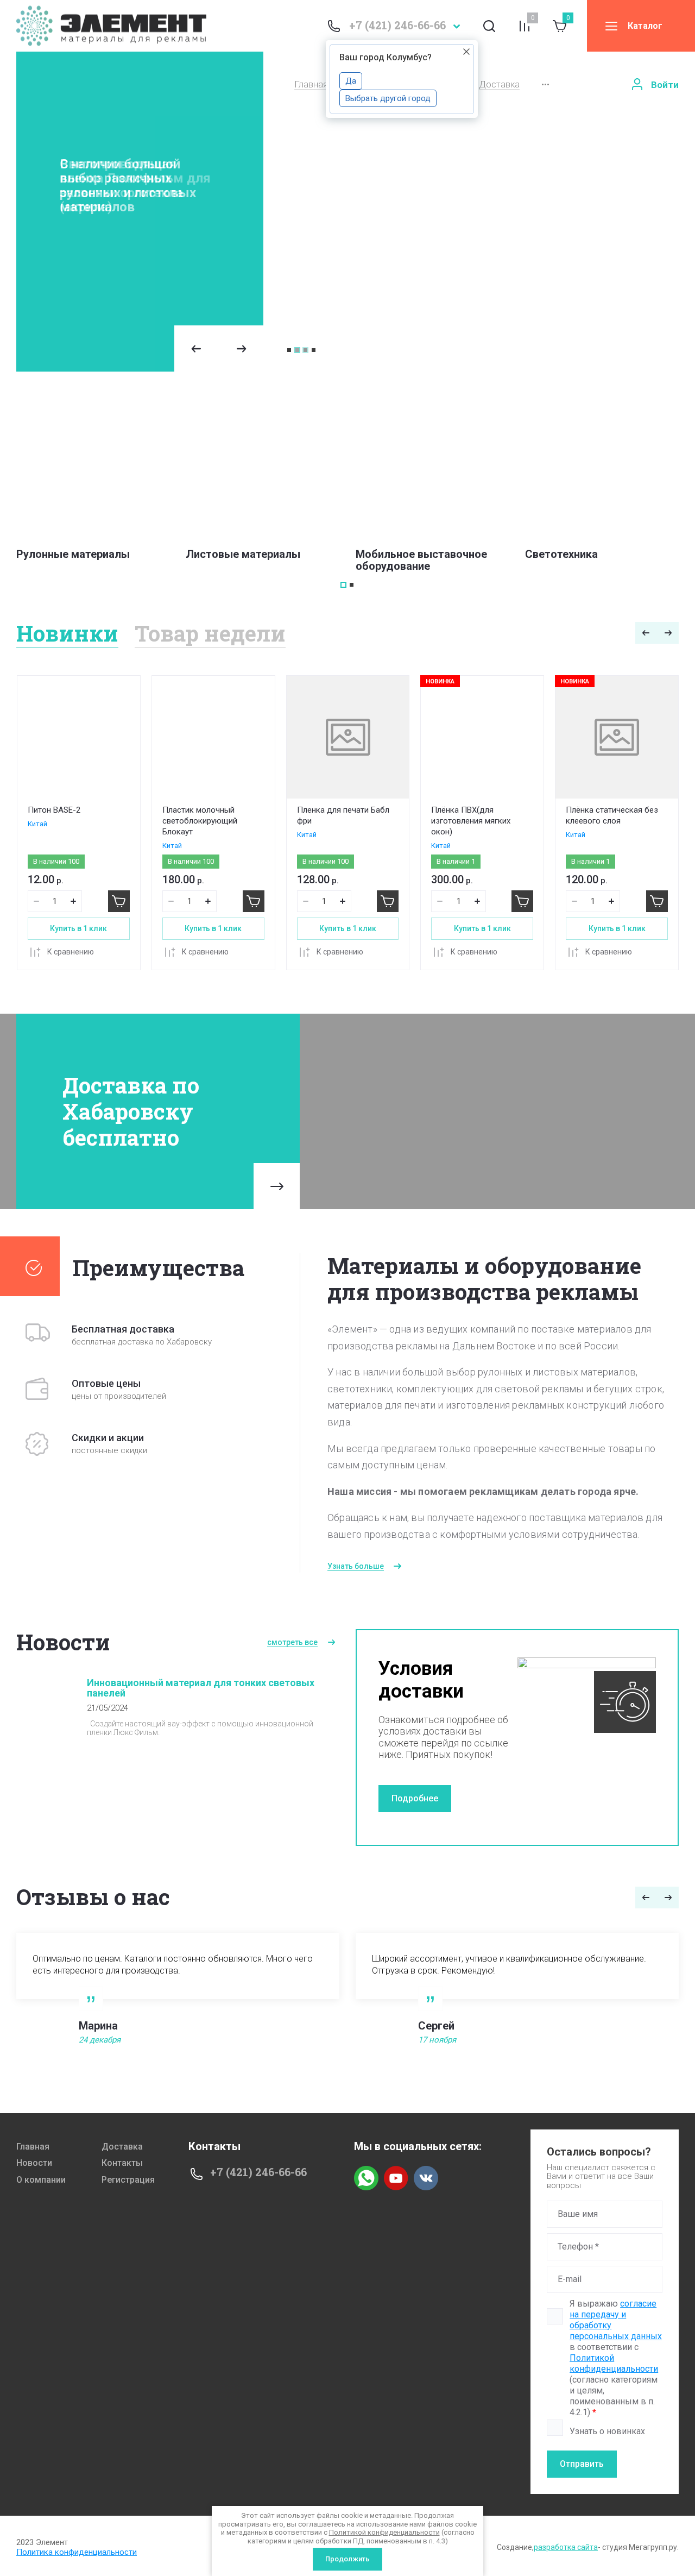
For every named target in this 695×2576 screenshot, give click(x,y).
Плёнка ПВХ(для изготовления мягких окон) (471, 821)
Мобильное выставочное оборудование (421, 560)
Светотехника (561, 554)
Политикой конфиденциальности (614, 2363)
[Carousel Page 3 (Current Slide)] (305, 350)
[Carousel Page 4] (314, 350)
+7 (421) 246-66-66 (397, 25)
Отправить (582, 2464)
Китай (37, 824)
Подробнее (415, 1798)
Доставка (499, 84)
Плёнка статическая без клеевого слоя (612, 815)
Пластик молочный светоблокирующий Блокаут (200, 821)
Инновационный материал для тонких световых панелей (201, 1688)
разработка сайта (566, 2547)
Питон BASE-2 (54, 810)
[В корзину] (119, 901)
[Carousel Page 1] (289, 350)
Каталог (645, 26)
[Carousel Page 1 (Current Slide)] (343, 585)
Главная (311, 84)
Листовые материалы (243, 554)
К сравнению (71, 952)
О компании (41, 2180)
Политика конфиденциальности (77, 2552)
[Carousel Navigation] (219, 348)
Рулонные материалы (73, 554)
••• (545, 84)
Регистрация (128, 2180)
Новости (34, 2163)
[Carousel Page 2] (297, 350)
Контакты (122, 2163)
